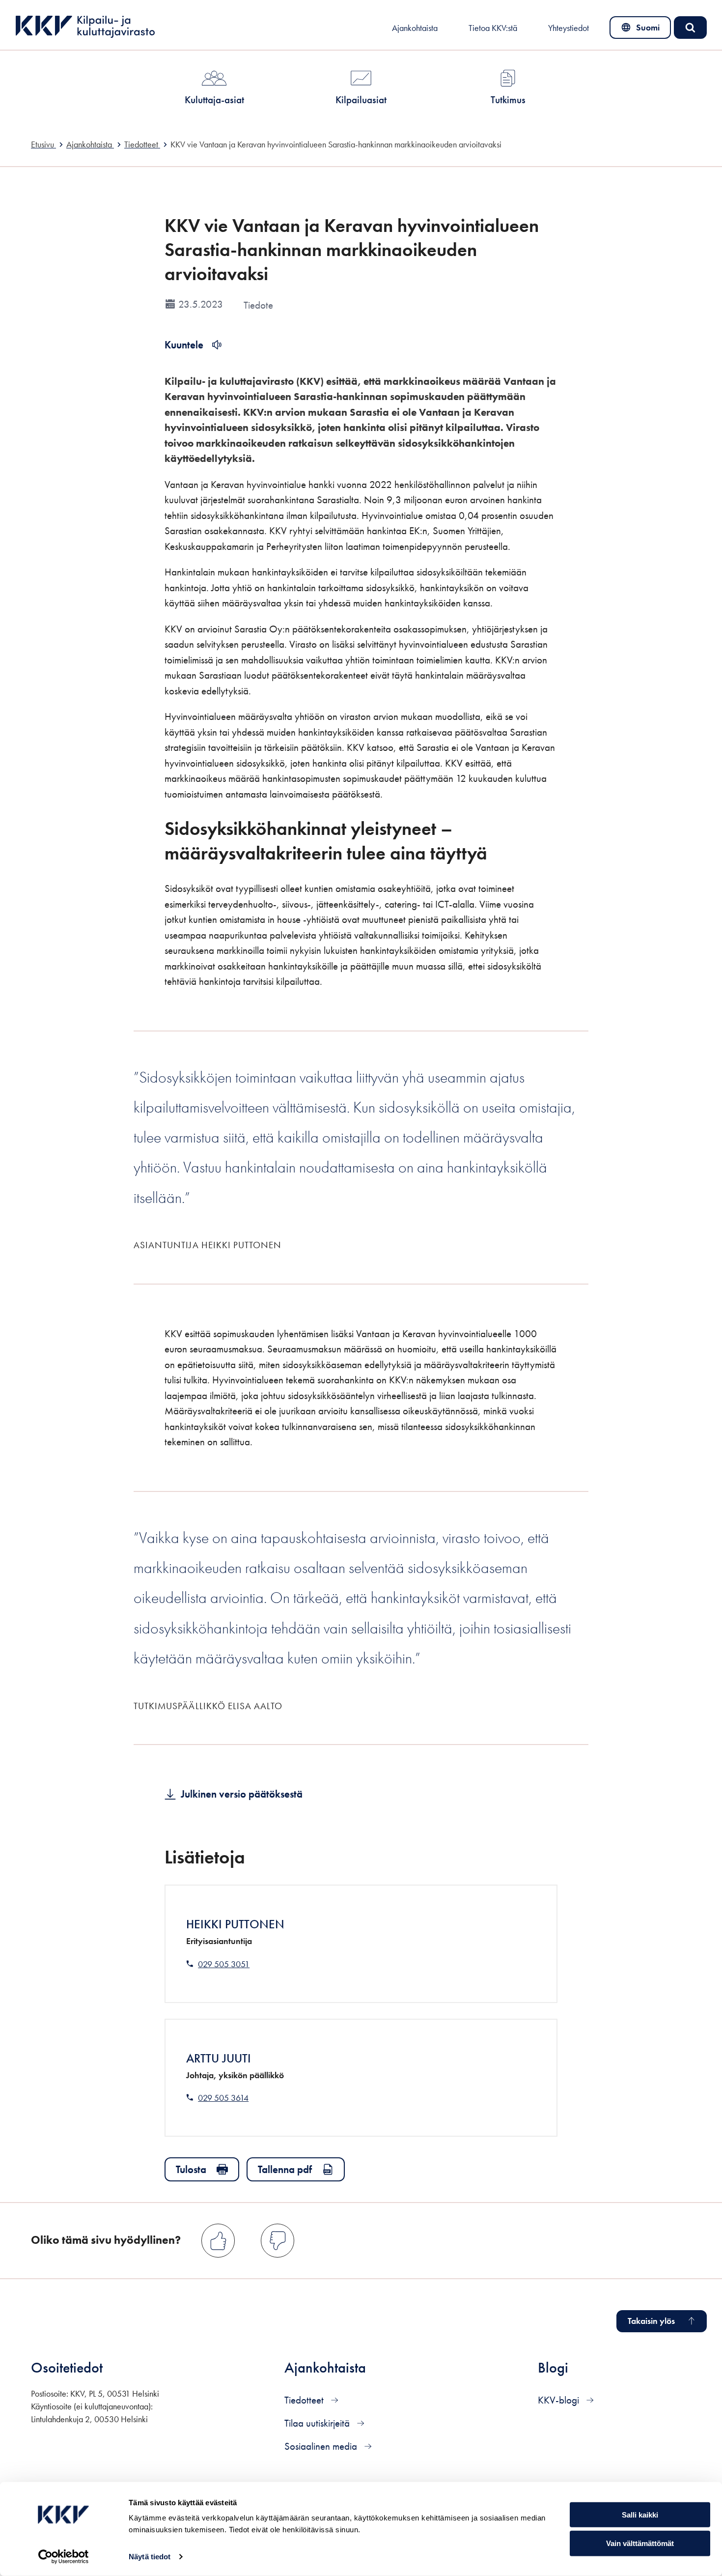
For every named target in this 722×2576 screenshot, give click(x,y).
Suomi (642, 30)
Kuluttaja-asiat (214, 100)
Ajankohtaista (415, 28)
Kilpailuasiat (361, 100)
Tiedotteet (305, 2400)
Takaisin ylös (651, 2321)
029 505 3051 (224, 1964)
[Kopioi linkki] (501, 852)
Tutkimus (508, 100)
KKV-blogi (560, 2400)
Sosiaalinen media (322, 2446)
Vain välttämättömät (640, 2543)
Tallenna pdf (285, 2169)
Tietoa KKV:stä (493, 28)
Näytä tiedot (150, 2557)
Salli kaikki (640, 2514)
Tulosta (191, 2169)
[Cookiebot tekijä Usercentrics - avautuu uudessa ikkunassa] (64, 2557)
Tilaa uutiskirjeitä (318, 2423)
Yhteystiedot (569, 28)
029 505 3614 (223, 2098)
